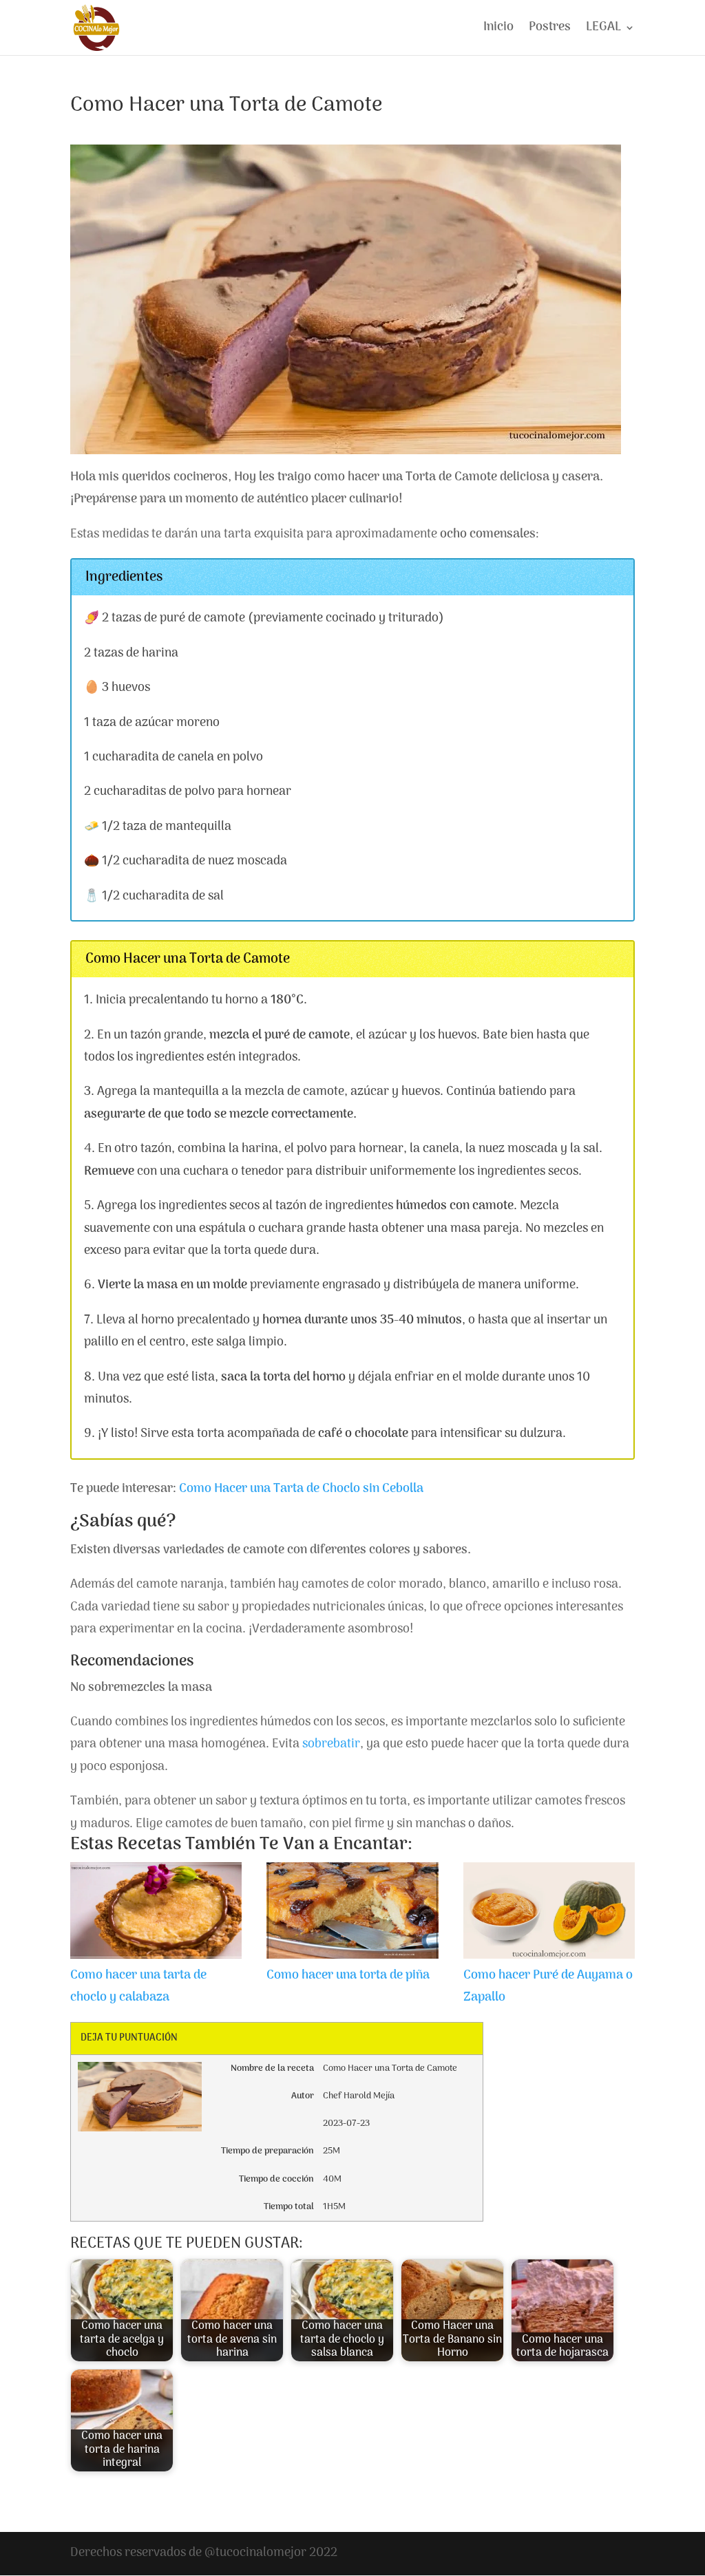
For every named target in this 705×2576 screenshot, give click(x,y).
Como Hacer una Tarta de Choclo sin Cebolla (301, 1489)
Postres (550, 30)
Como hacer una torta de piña (348, 1976)
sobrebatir (331, 1744)
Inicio (498, 30)
